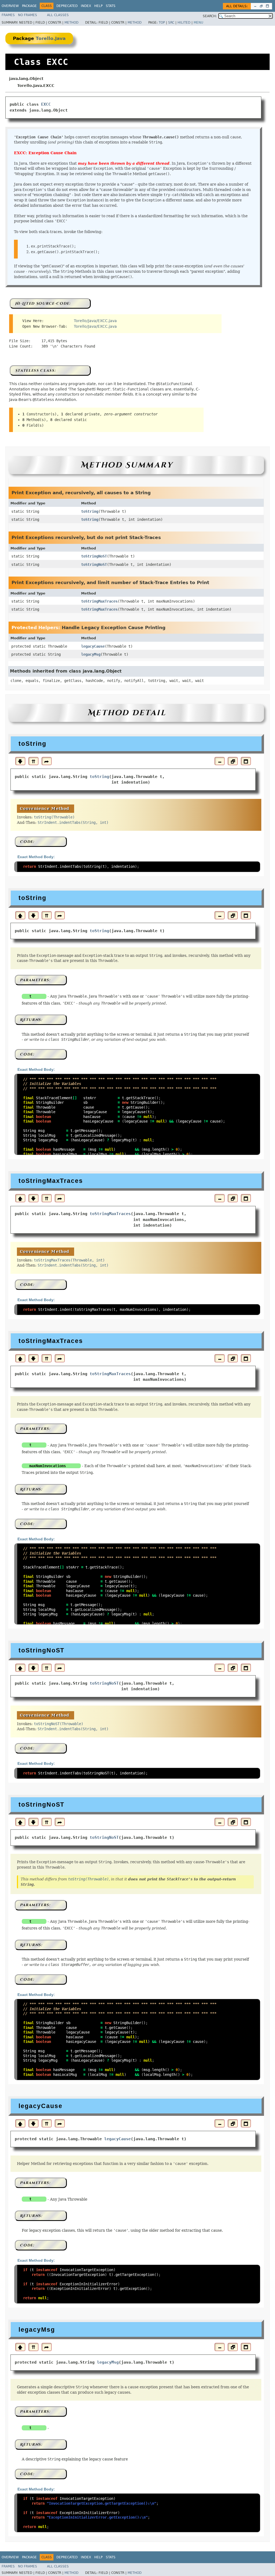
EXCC (46, 104)
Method (71, 23)
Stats (111, 6)
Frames (8, 15)
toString (90, 511)
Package (29, 6)
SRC (171, 23)
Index (86, 6)
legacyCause (93, 646)
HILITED (184, 23)
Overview (10, 6)
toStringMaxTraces (99, 601)
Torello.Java (51, 38)
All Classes (58, 15)
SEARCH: (210, 16)
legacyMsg (91, 654)
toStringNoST (94, 556)
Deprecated (67, 6)
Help (98, 6)
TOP (162, 23)
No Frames (28, 15)
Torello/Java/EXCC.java (95, 321)
